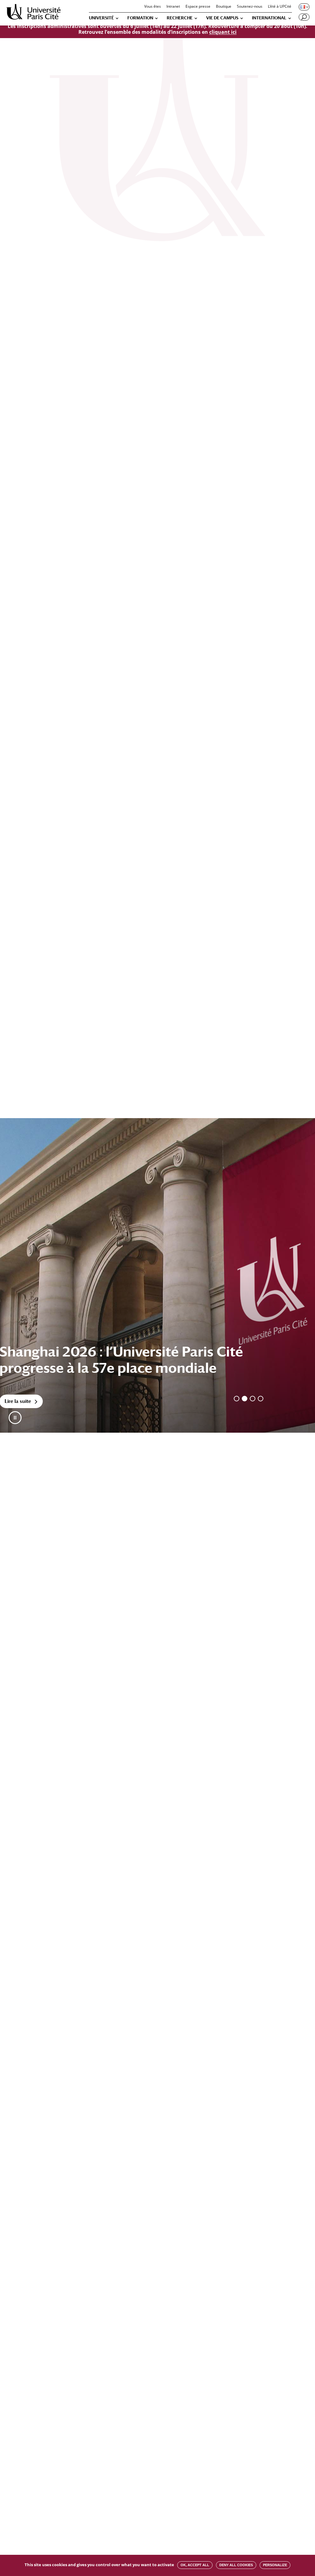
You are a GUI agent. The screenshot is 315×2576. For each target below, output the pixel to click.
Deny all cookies (236, 2565)
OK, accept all (195, 2565)
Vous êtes (153, 7)
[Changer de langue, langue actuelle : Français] (304, 7)
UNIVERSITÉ (101, 18)
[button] (15, 1418)
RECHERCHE (180, 18)
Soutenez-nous (250, 7)
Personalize (275, 2565)
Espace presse (198, 7)
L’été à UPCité (280, 7)
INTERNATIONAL (269, 18)
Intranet (173, 7)
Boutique (224, 7)
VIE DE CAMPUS (222, 18)
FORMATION (140, 18)
